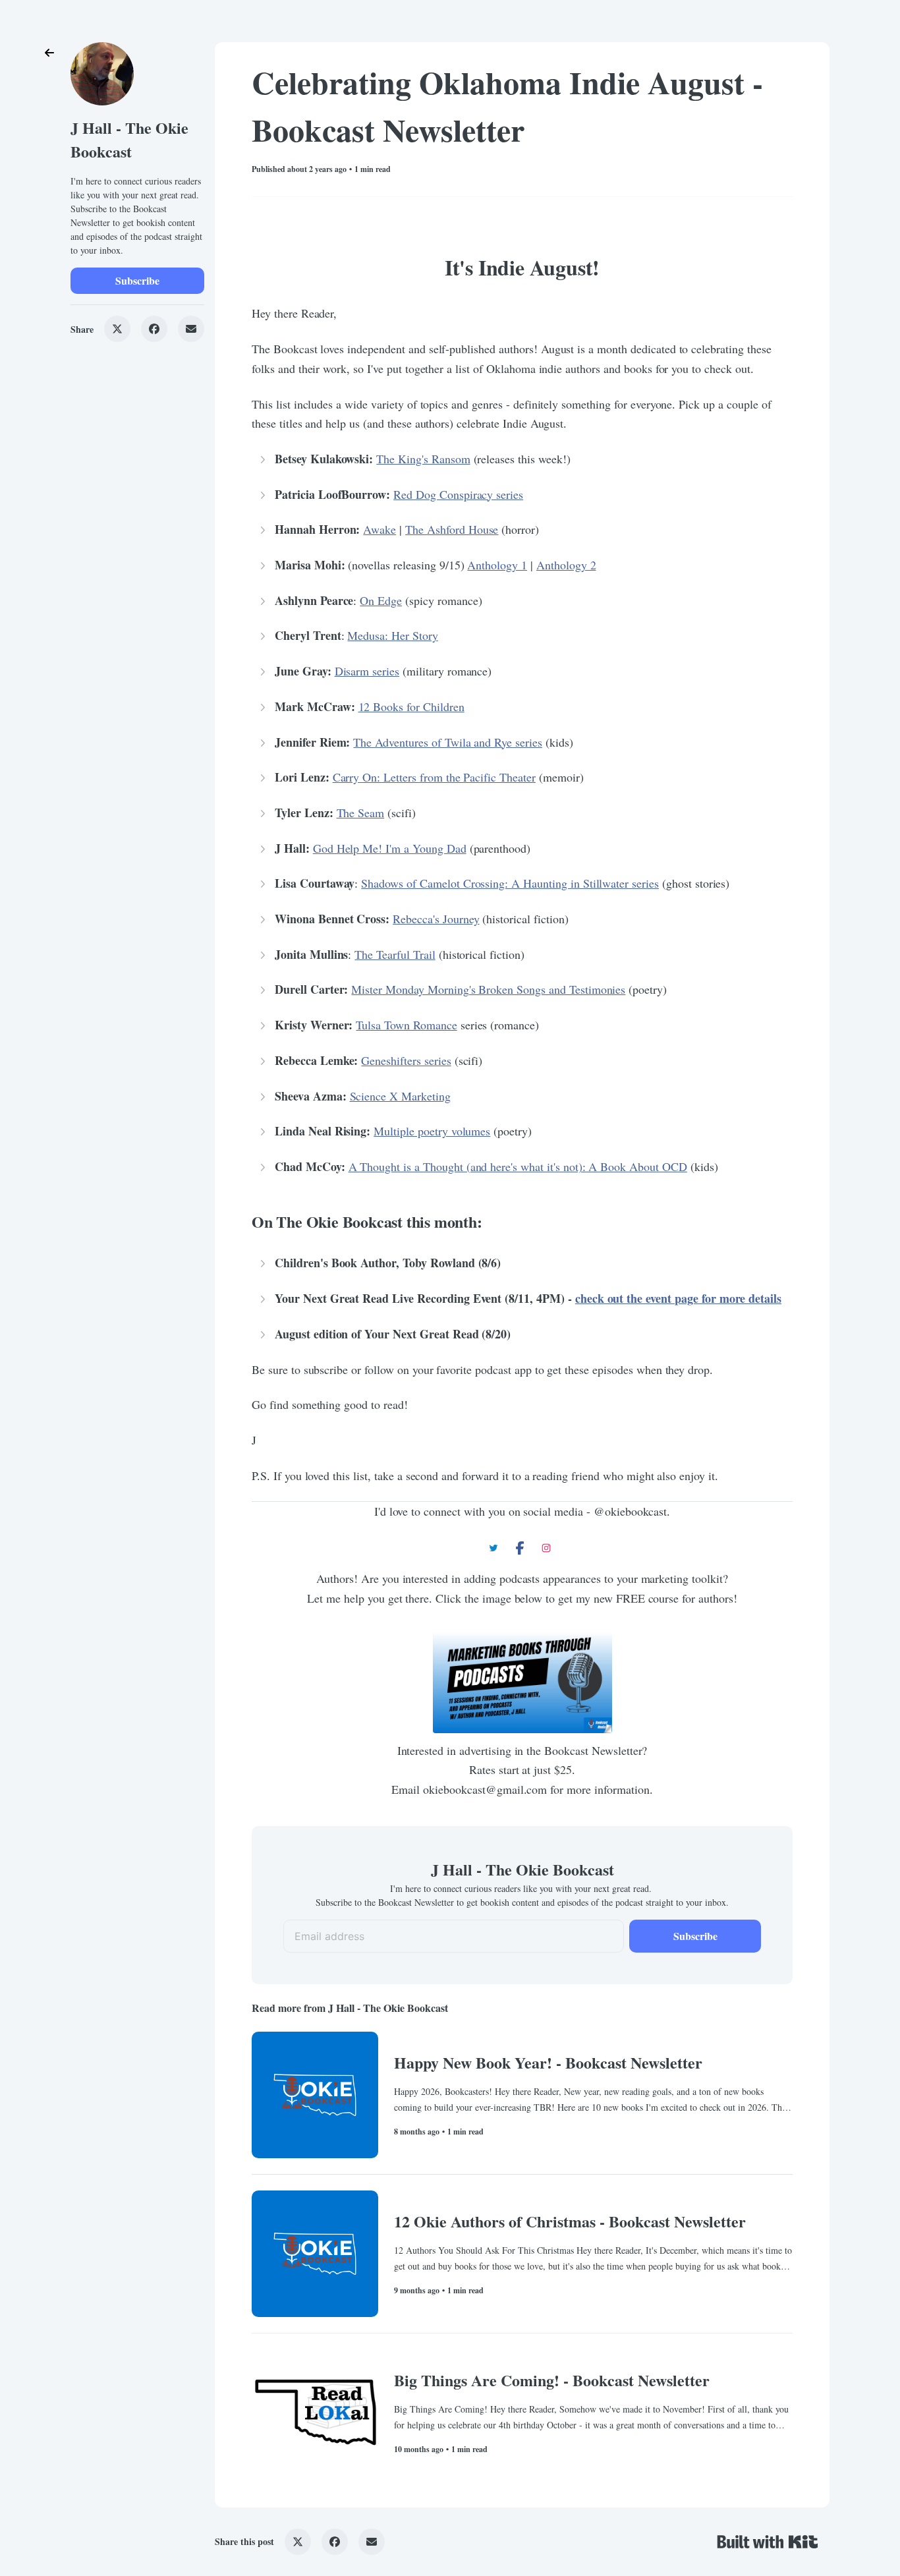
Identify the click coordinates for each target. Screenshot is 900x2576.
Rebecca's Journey (436, 919)
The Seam (361, 813)
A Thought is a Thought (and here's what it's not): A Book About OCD (518, 1166)
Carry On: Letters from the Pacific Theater (434, 777)
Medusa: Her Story (392, 635)
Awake (380, 529)
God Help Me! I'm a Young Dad (390, 848)
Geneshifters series (406, 1060)
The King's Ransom (423, 459)
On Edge (381, 600)
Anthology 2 (566, 565)
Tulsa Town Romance (406, 1025)
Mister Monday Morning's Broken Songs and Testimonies (488, 989)
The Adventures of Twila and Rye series (447, 742)
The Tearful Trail (395, 954)
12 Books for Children (411, 706)
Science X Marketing (400, 1096)
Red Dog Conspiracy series (458, 494)
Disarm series (367, 671)
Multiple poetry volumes (432, 1131)
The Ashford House (452, 529)
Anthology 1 (497, 565)
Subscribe (137, 280)
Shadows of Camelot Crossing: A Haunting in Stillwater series (510, 883)
